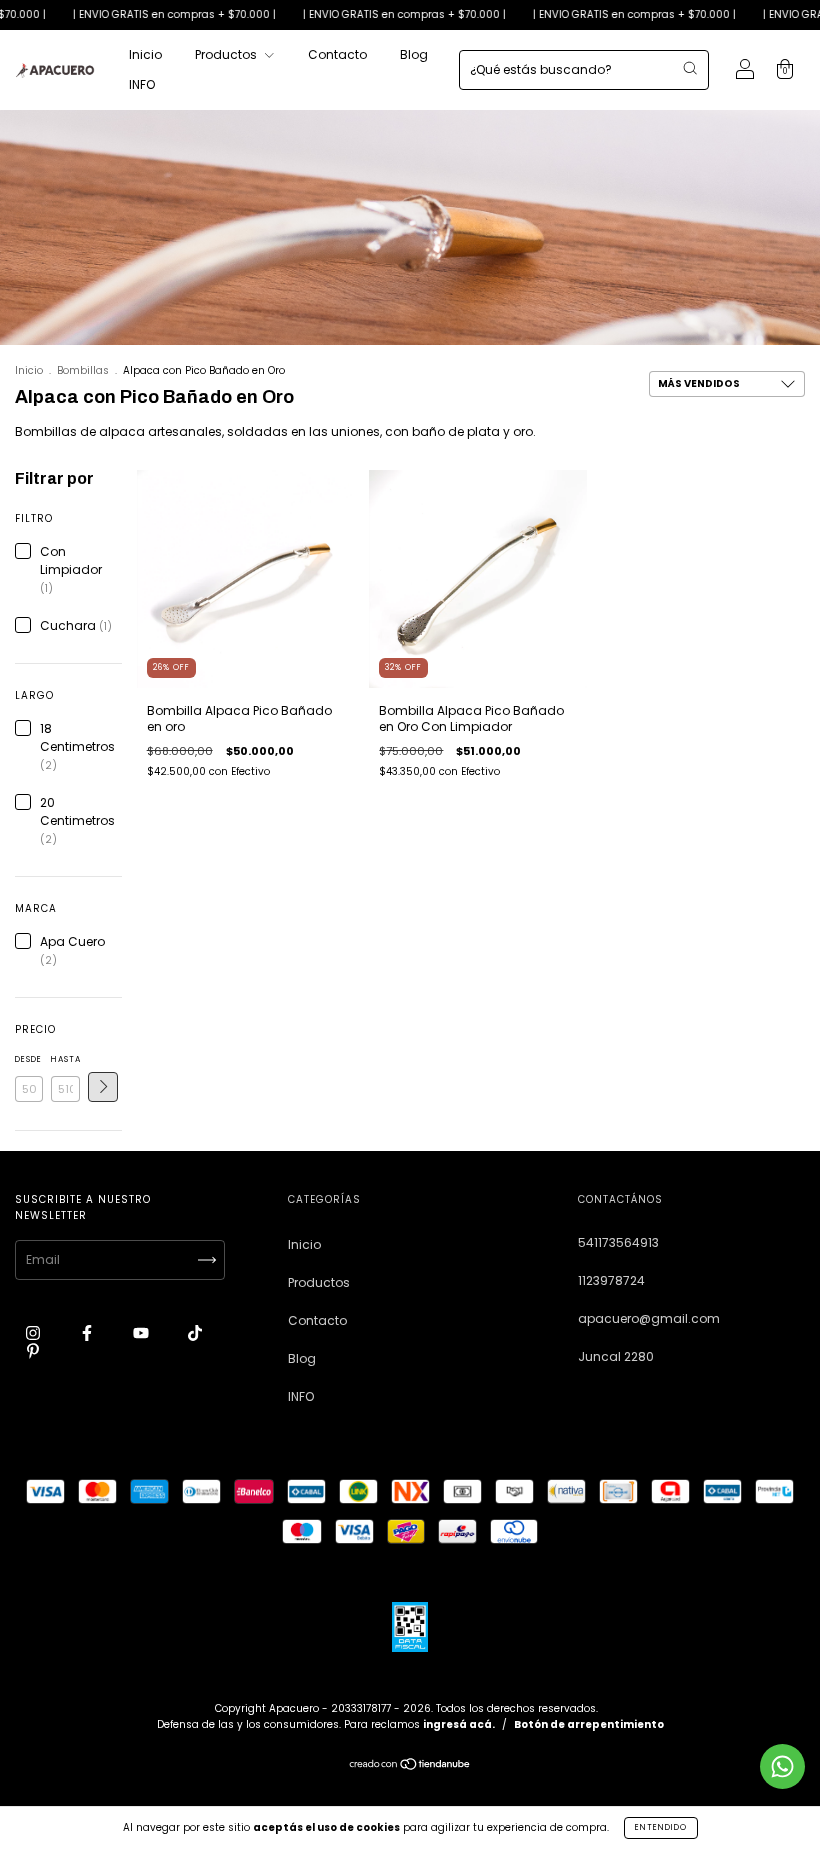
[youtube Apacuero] (142, 1332)
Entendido (661, 1827)
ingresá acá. (459, 1724)
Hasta (65, 1059)
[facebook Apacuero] (88, 1332)
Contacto (337, 54)
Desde (28, 1059)
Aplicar (103, 1087)
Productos (227, 54)
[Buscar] (690, 68)
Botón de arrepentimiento (589, 1724)
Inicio (145, 54)
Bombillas (83, 370)
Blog (414, 54)
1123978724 (611, 1280)
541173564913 (618, 1242)
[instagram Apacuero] (34, 1332)
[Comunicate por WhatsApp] (782, 1766)
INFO (142, 84)
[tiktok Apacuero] (195, 1332)
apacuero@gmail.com (649, 1318)
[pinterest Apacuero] (33, 1350)
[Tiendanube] (410, 1766)
